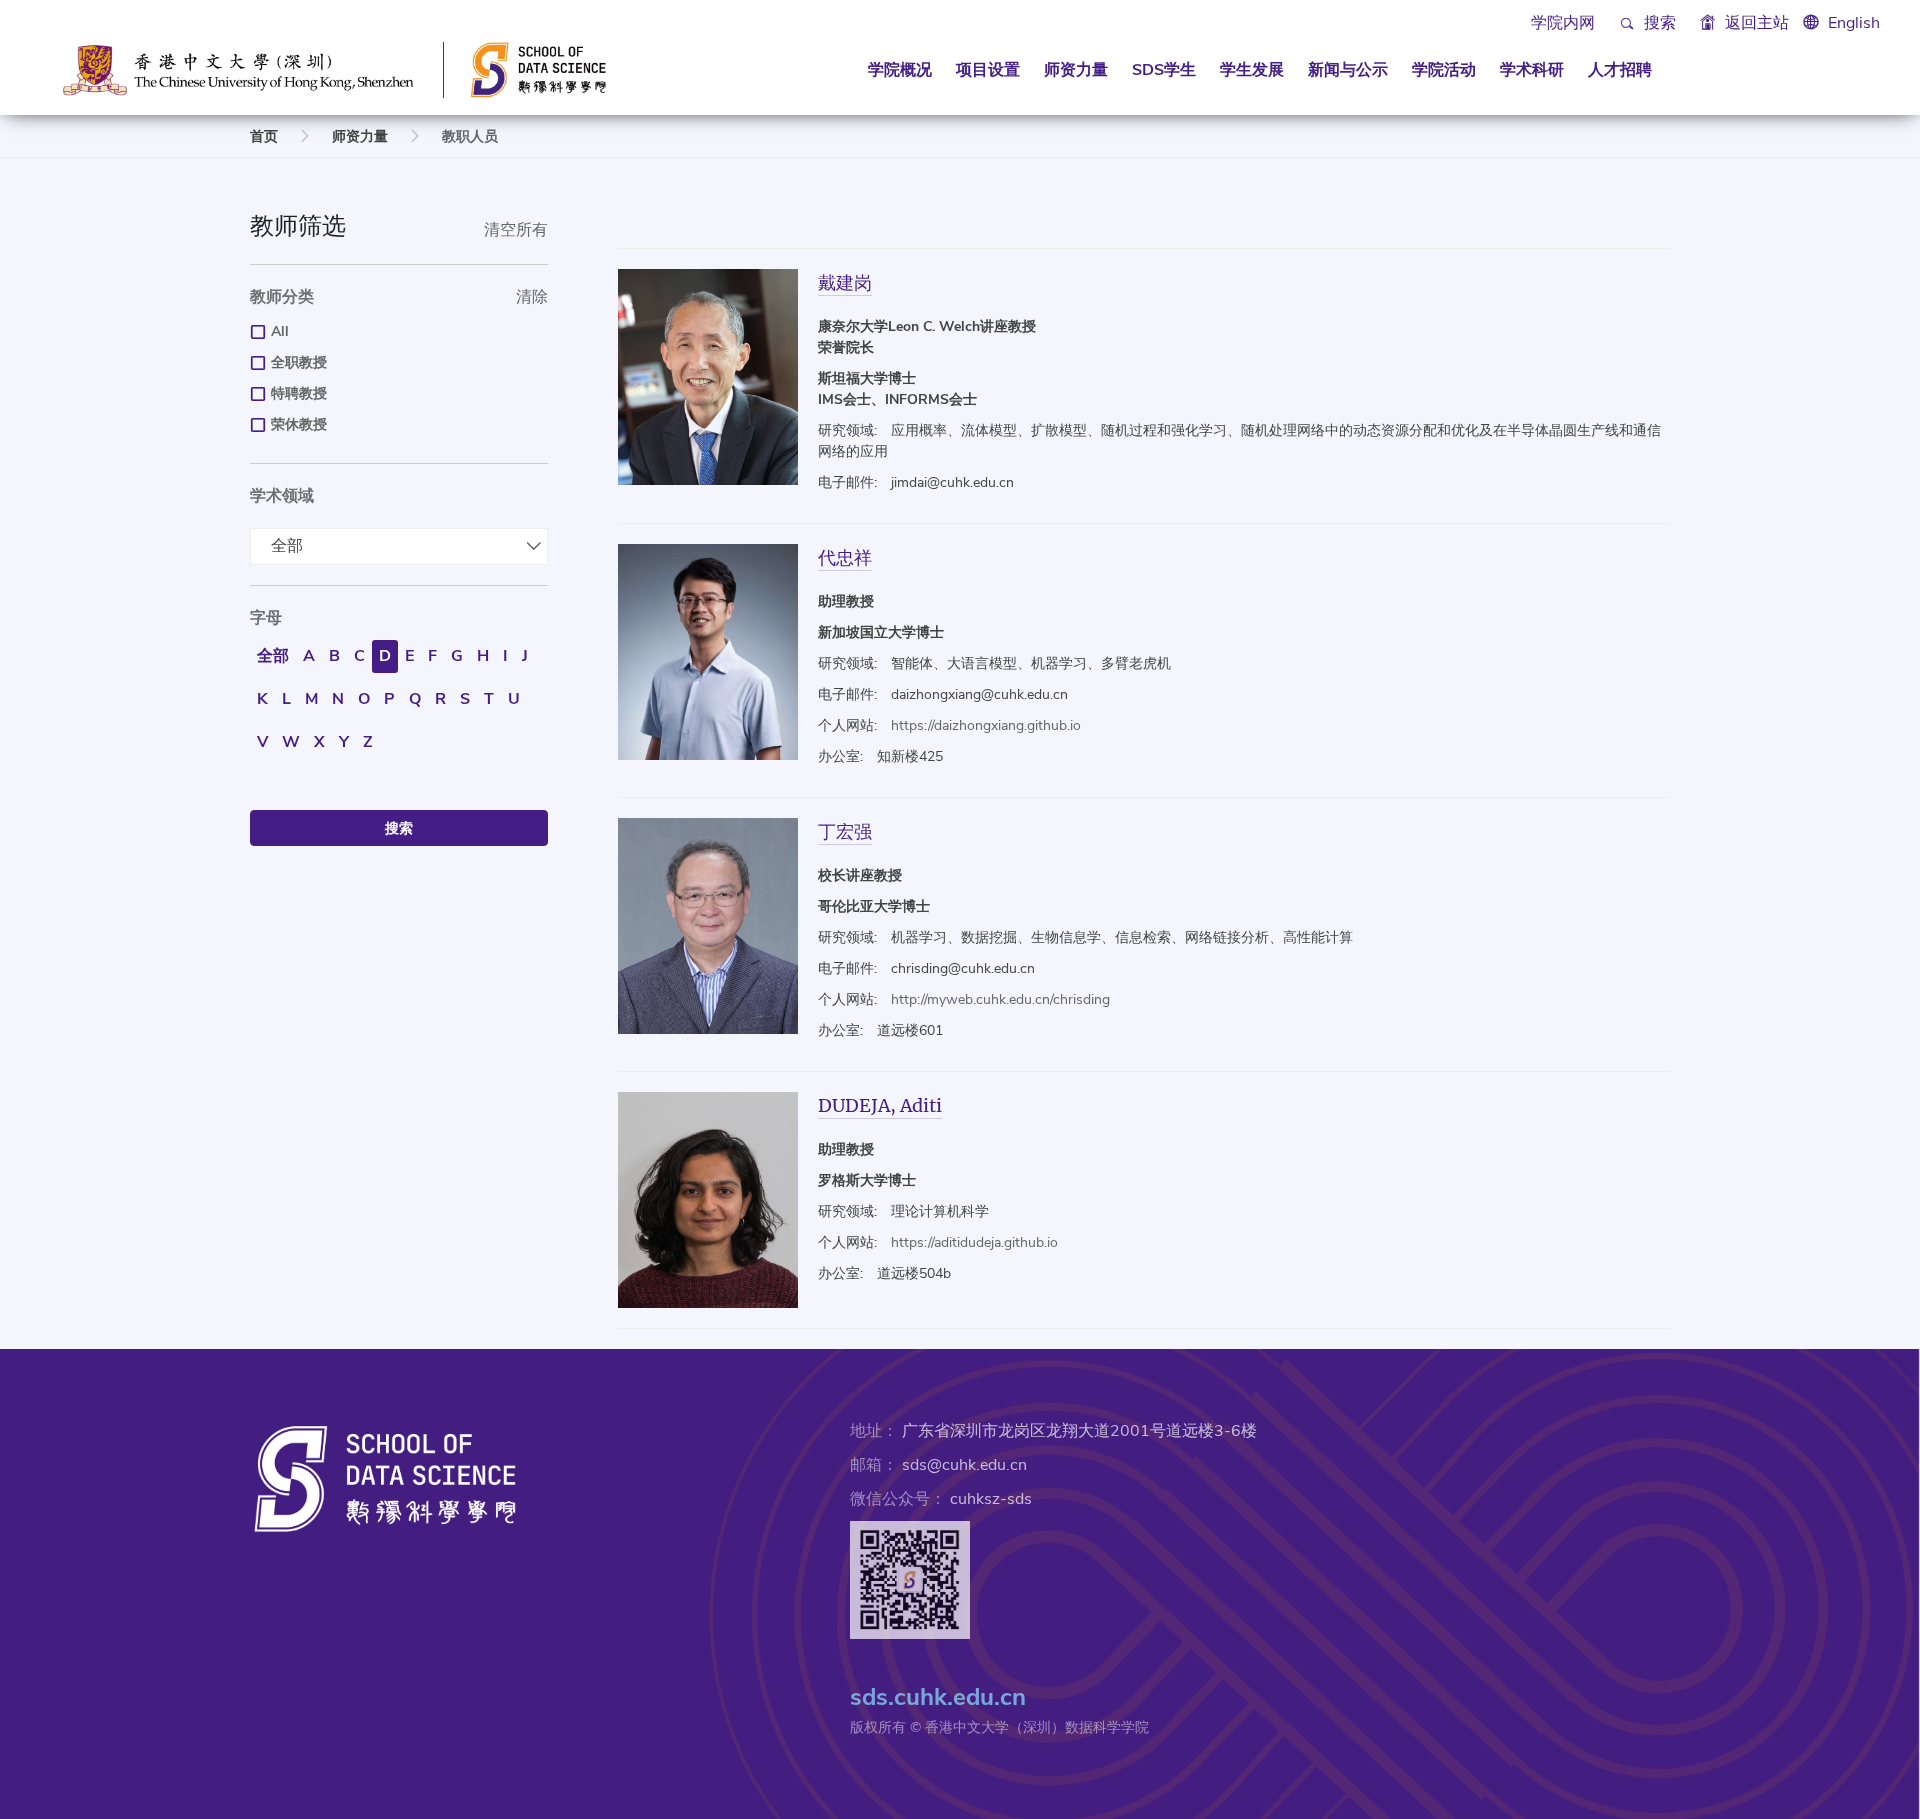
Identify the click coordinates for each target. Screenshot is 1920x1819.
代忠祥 (845, 557)
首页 (264, 136)
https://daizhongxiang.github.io (986, 725)
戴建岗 (845, 282)
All (280, 331)
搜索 (1658, 23)
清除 (532, 297)
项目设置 (988, 70)
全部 (287, 546)
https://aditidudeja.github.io (974, 1242)
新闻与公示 (1348, 70)
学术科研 (1532, 70)
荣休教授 (299, 424)
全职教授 (299, 362)
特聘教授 (299, 393)
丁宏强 (845, 831)
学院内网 (1563, 23)
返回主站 (1755, 23)
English (1854, 23)
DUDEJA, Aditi (880, 1105)
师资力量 (1076, 70)
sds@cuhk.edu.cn (964, 1465)
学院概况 (900, 70)
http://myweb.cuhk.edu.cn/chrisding (1000, 999)
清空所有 (516, 230)
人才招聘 (1620, 70)
